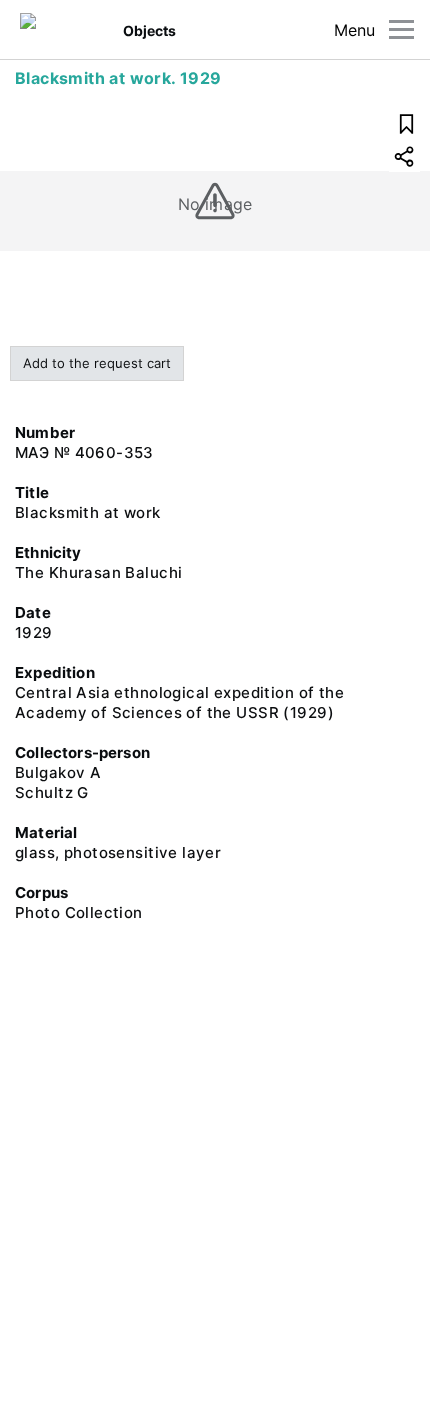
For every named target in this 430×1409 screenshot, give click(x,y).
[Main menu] (401, 29)
